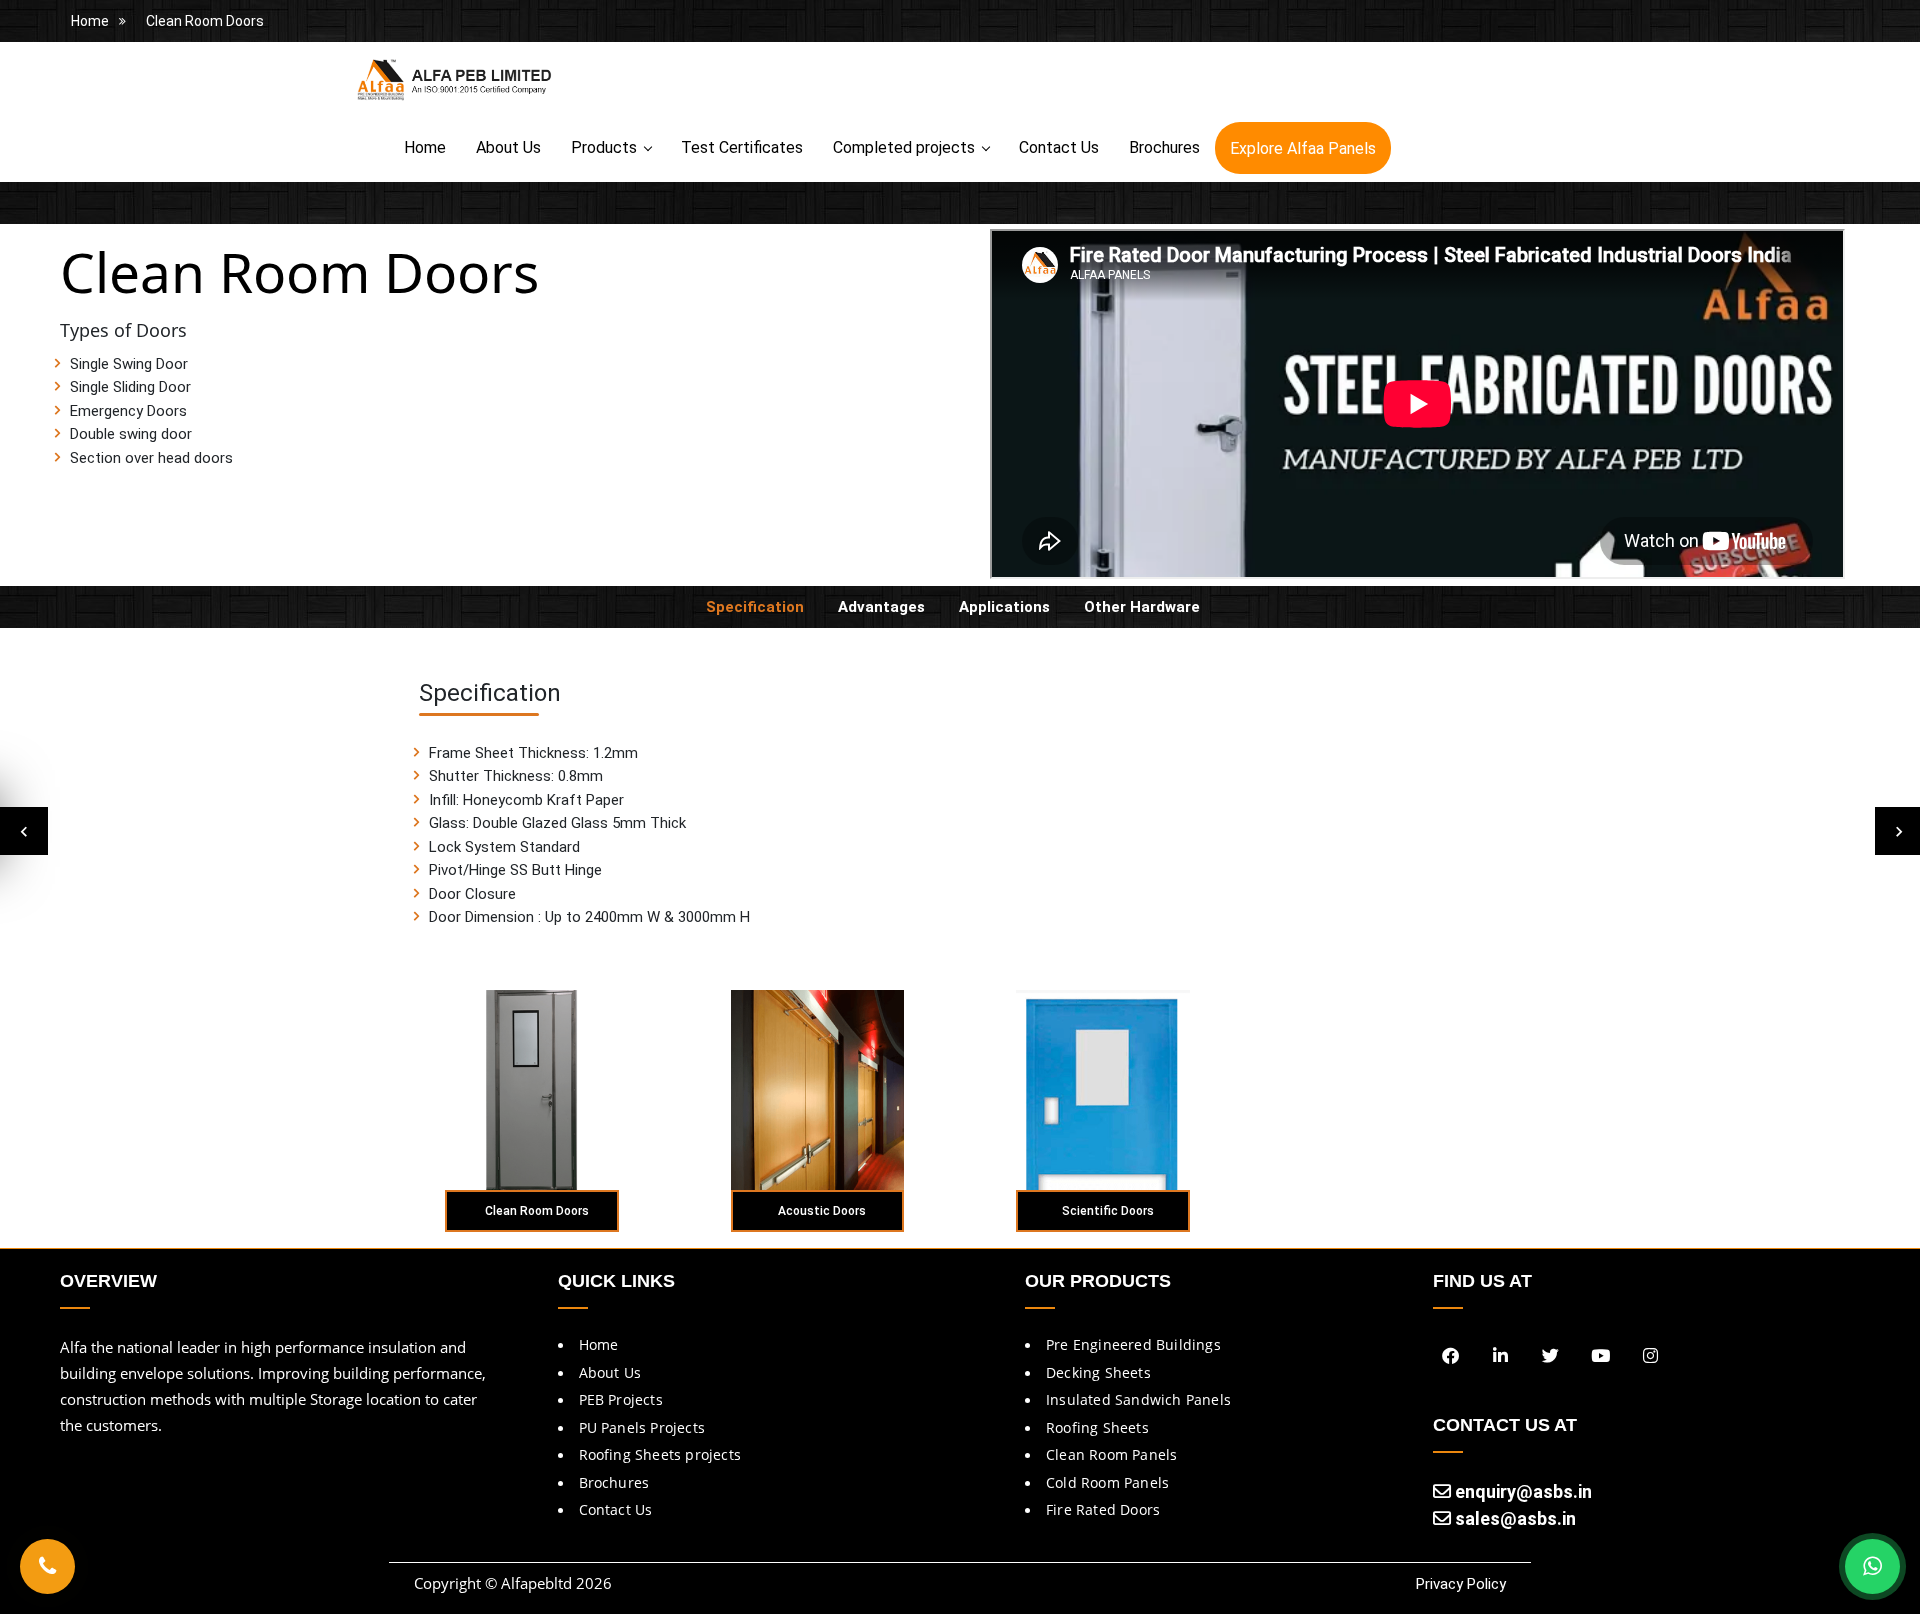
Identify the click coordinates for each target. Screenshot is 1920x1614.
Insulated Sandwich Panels (1138, 1399)
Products (604, 147)
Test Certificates (742, 147)
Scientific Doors (1108, 1211)
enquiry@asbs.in (1521, 1491)
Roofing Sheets (1097, 1427)
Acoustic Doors (822, 1211)
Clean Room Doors (205, 21)
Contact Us (1059, 147)
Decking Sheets (1098, 1372)
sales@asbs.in (1513, 1518)
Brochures (1164, 147)
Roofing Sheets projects (660, 1454)
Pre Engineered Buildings (1133, 1344)
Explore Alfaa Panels (1303, 148)
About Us (508, 147)
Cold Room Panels (1107, 1482)
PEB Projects (621, 1399)
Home (90, 21)
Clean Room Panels (1111, 1454)
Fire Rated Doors (1103, 1509)
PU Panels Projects (642, 1427)
